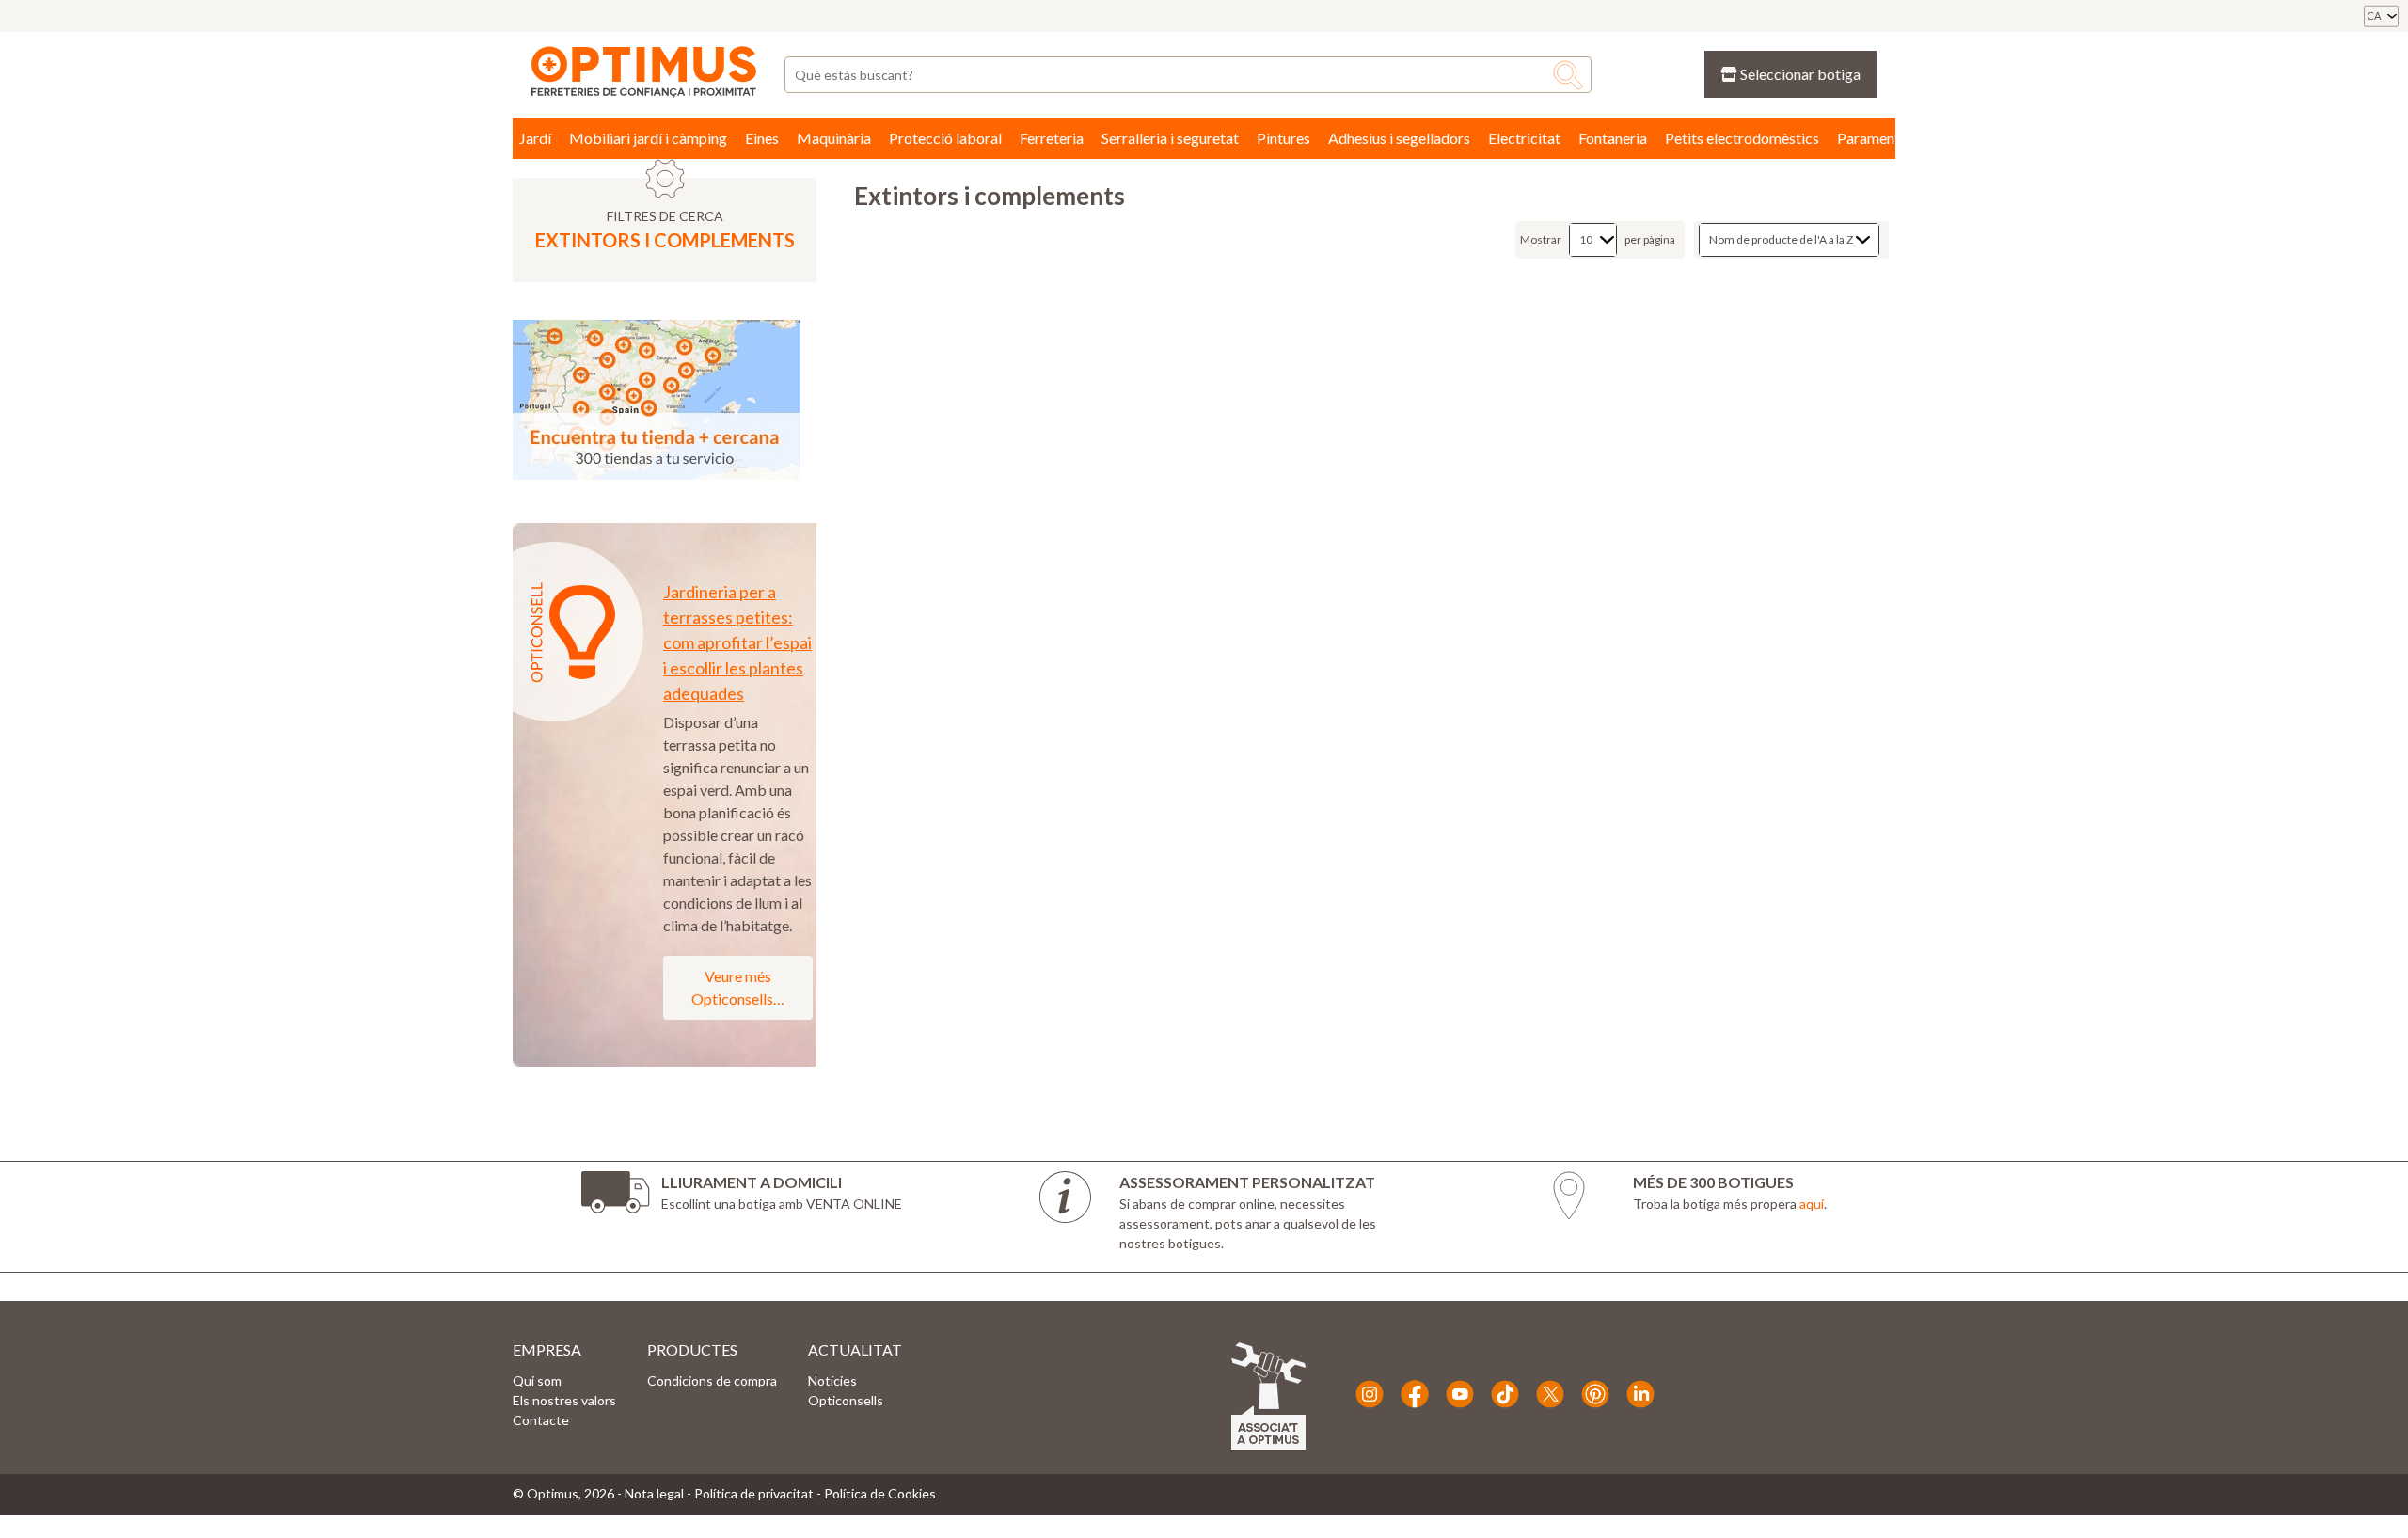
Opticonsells (846, 1400)
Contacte (541, 1420)
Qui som (537, 1380)
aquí (1812, 1204)
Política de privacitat (754, 1493)
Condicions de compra (712, 1380)
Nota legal (654, 1493)
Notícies (832, 1380)
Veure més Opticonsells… (738, 987)
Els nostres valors (564, 1400)
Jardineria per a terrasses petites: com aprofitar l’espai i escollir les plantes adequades (737, 642)
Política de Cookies (880, 1493)
